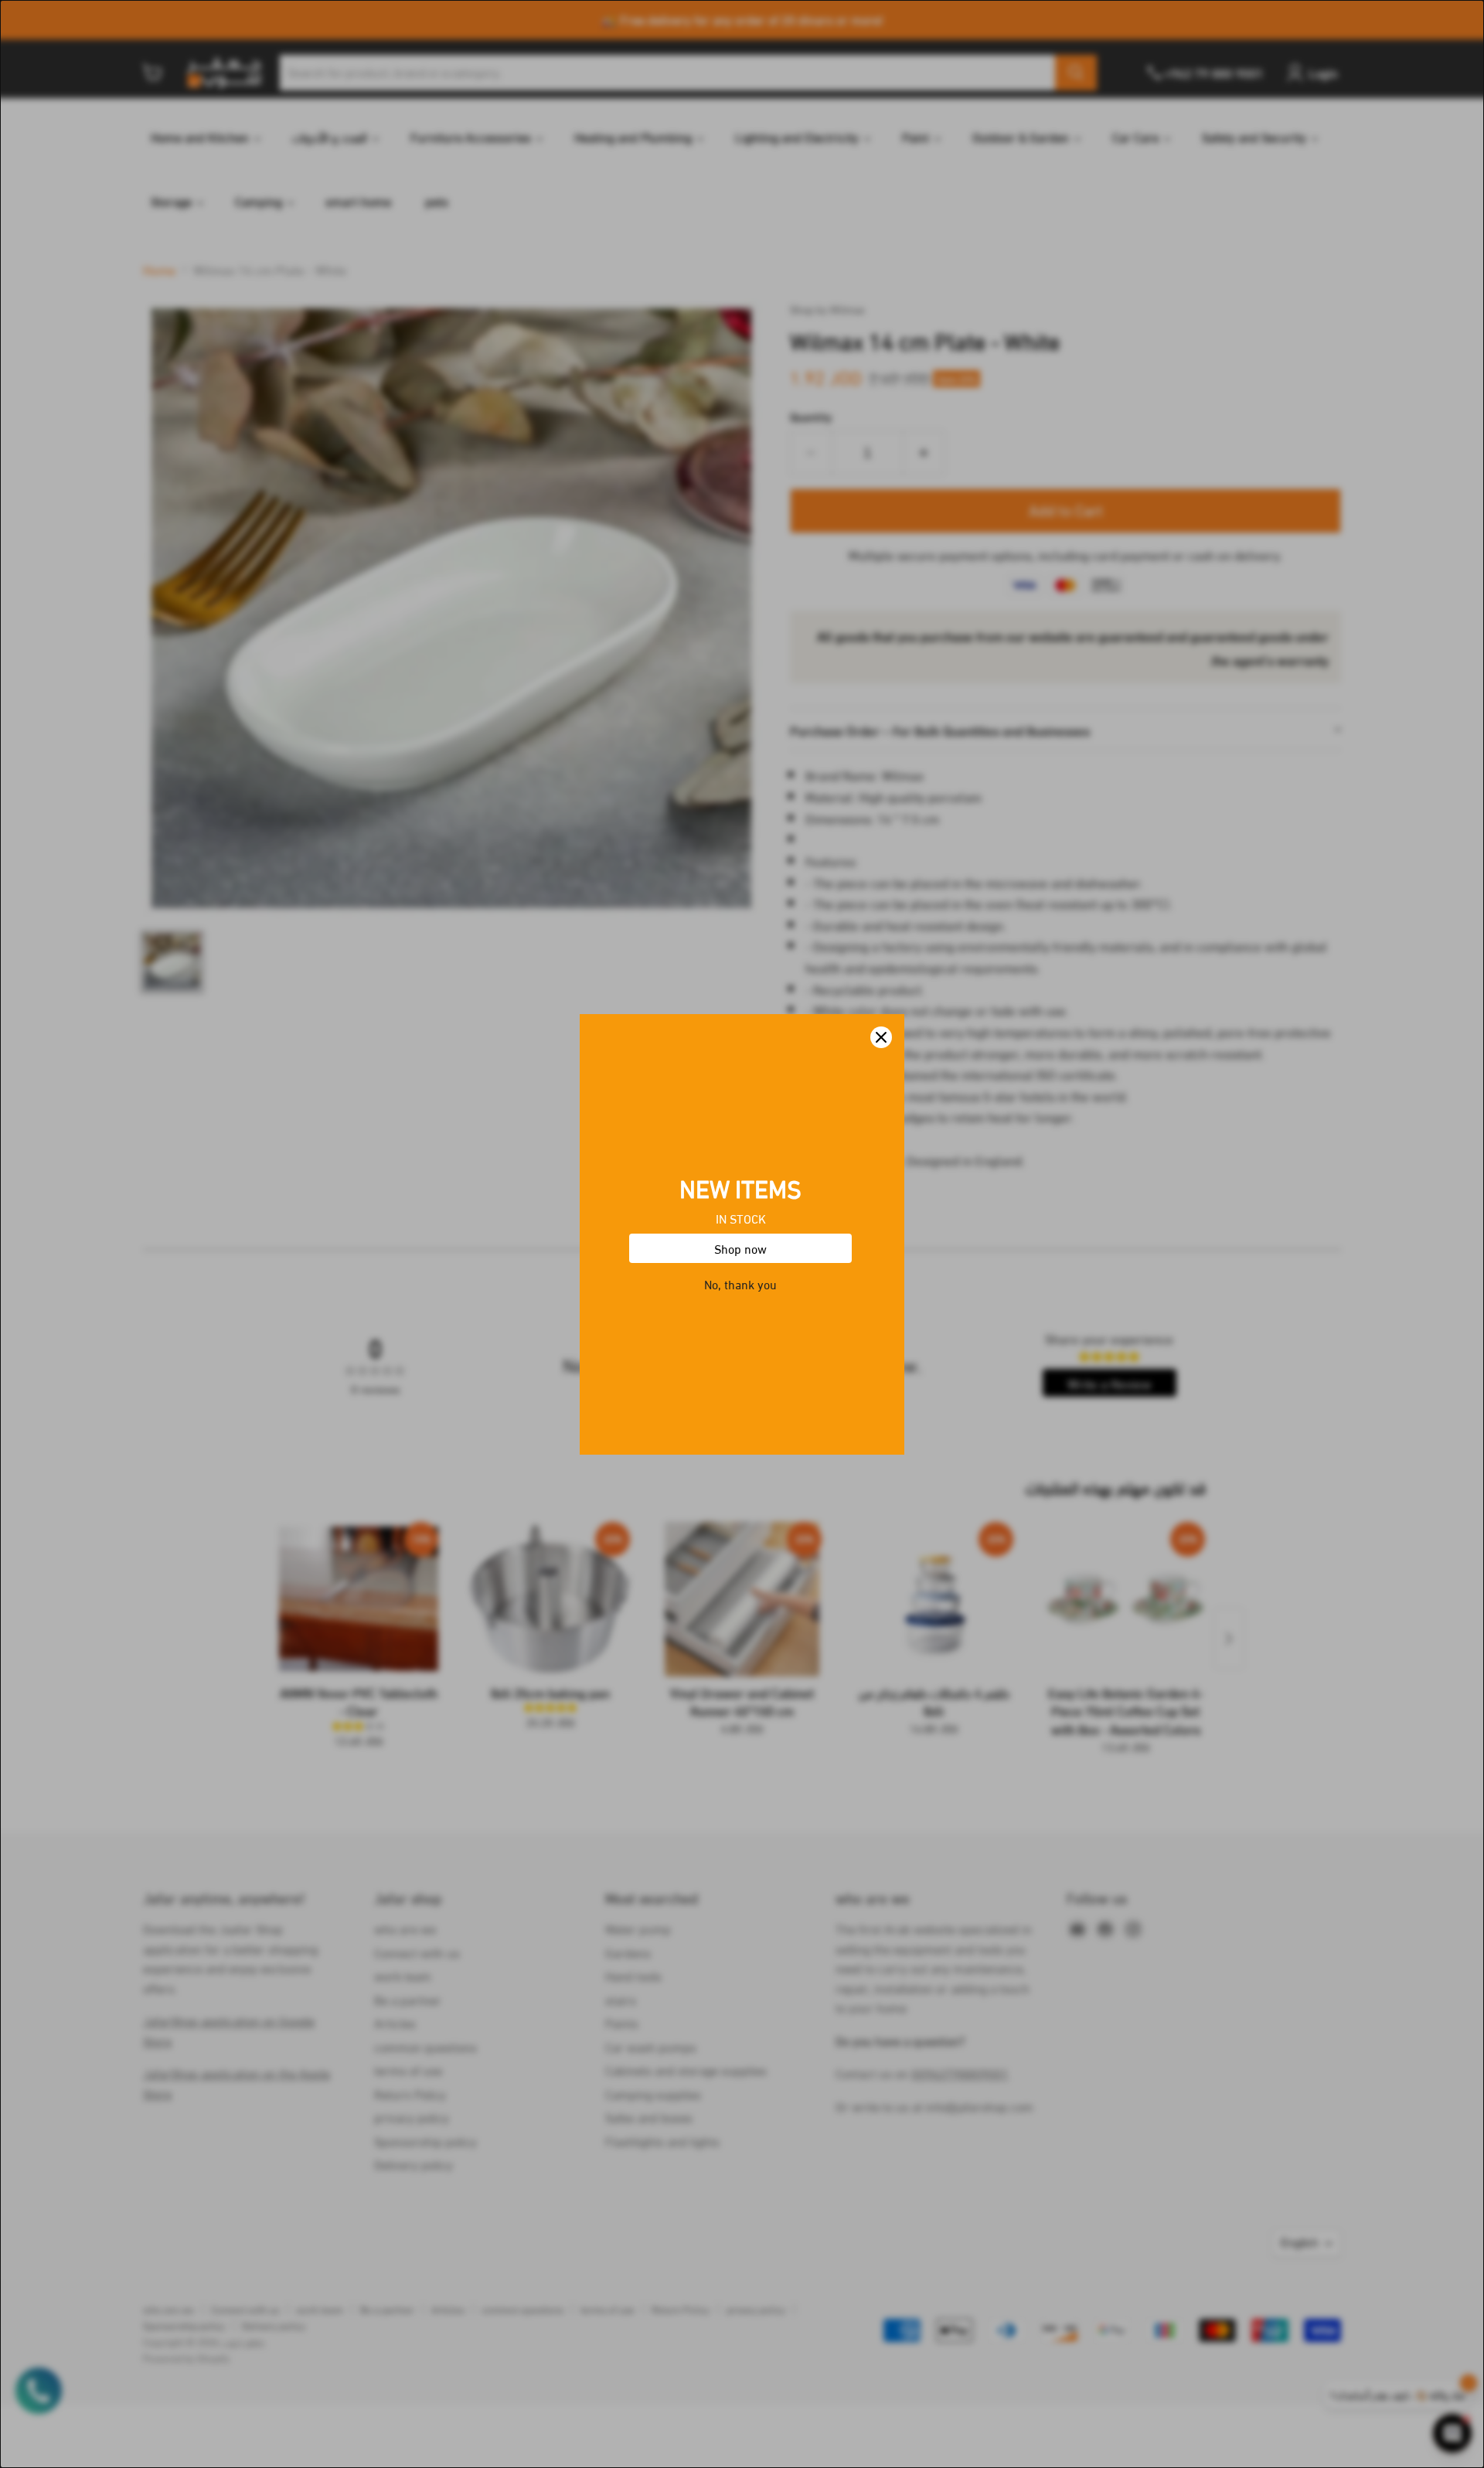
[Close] (881, 1037)
